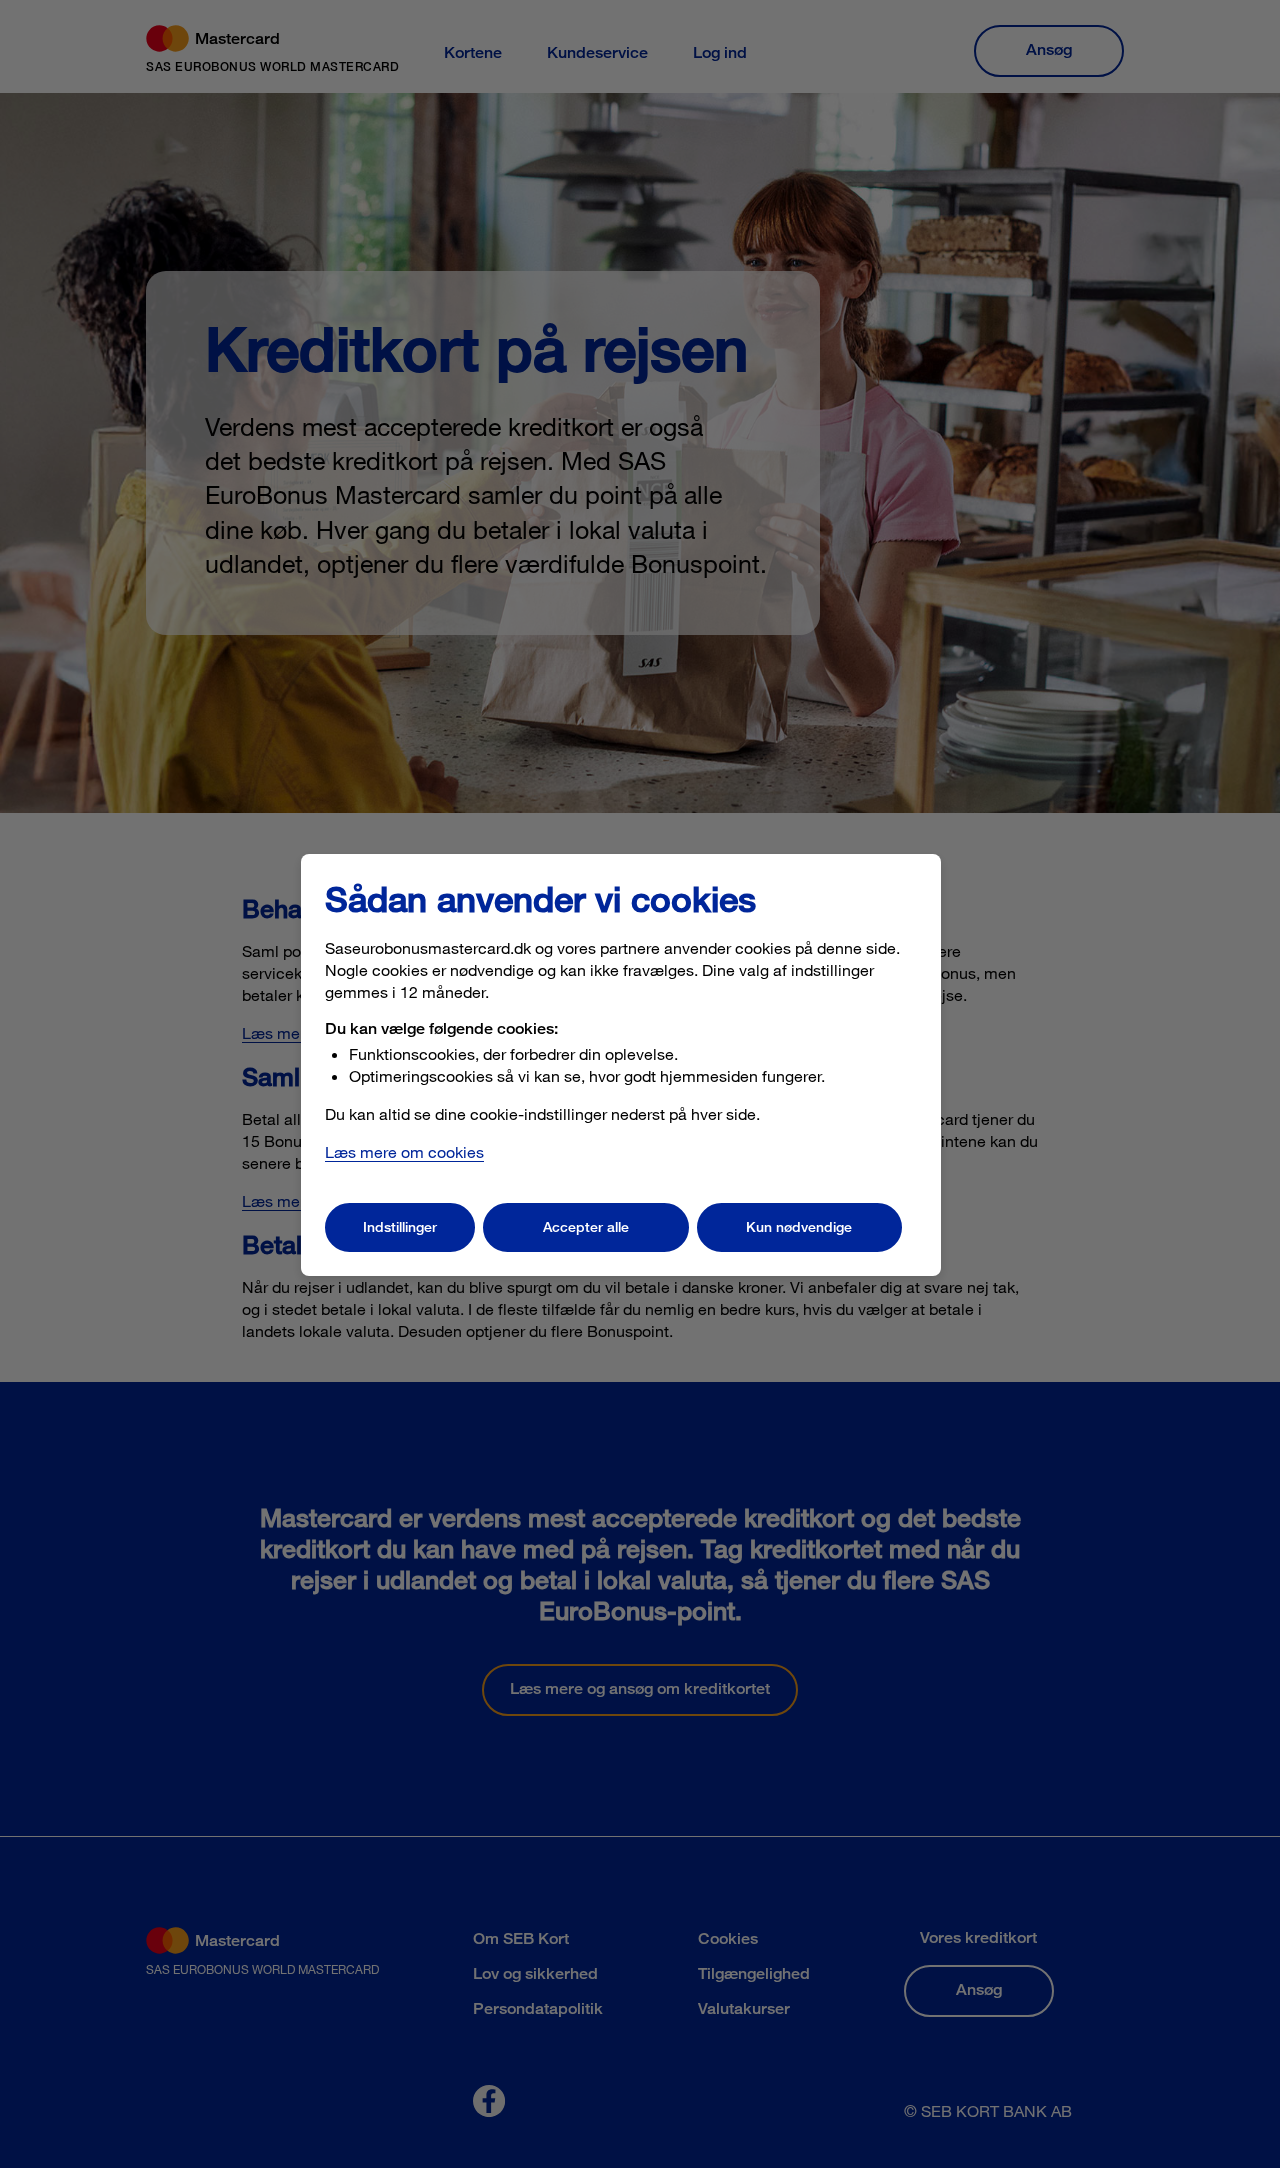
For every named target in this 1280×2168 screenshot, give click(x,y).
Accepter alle (586, 1226)
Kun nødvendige (799, 1226)
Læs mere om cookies (404, 1151)
